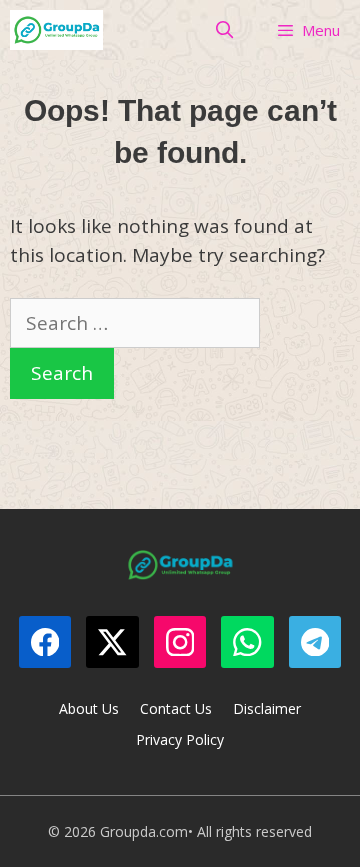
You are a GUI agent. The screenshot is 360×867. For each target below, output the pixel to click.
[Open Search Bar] (225, 30)
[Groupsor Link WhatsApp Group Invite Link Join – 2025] (56, 30)
